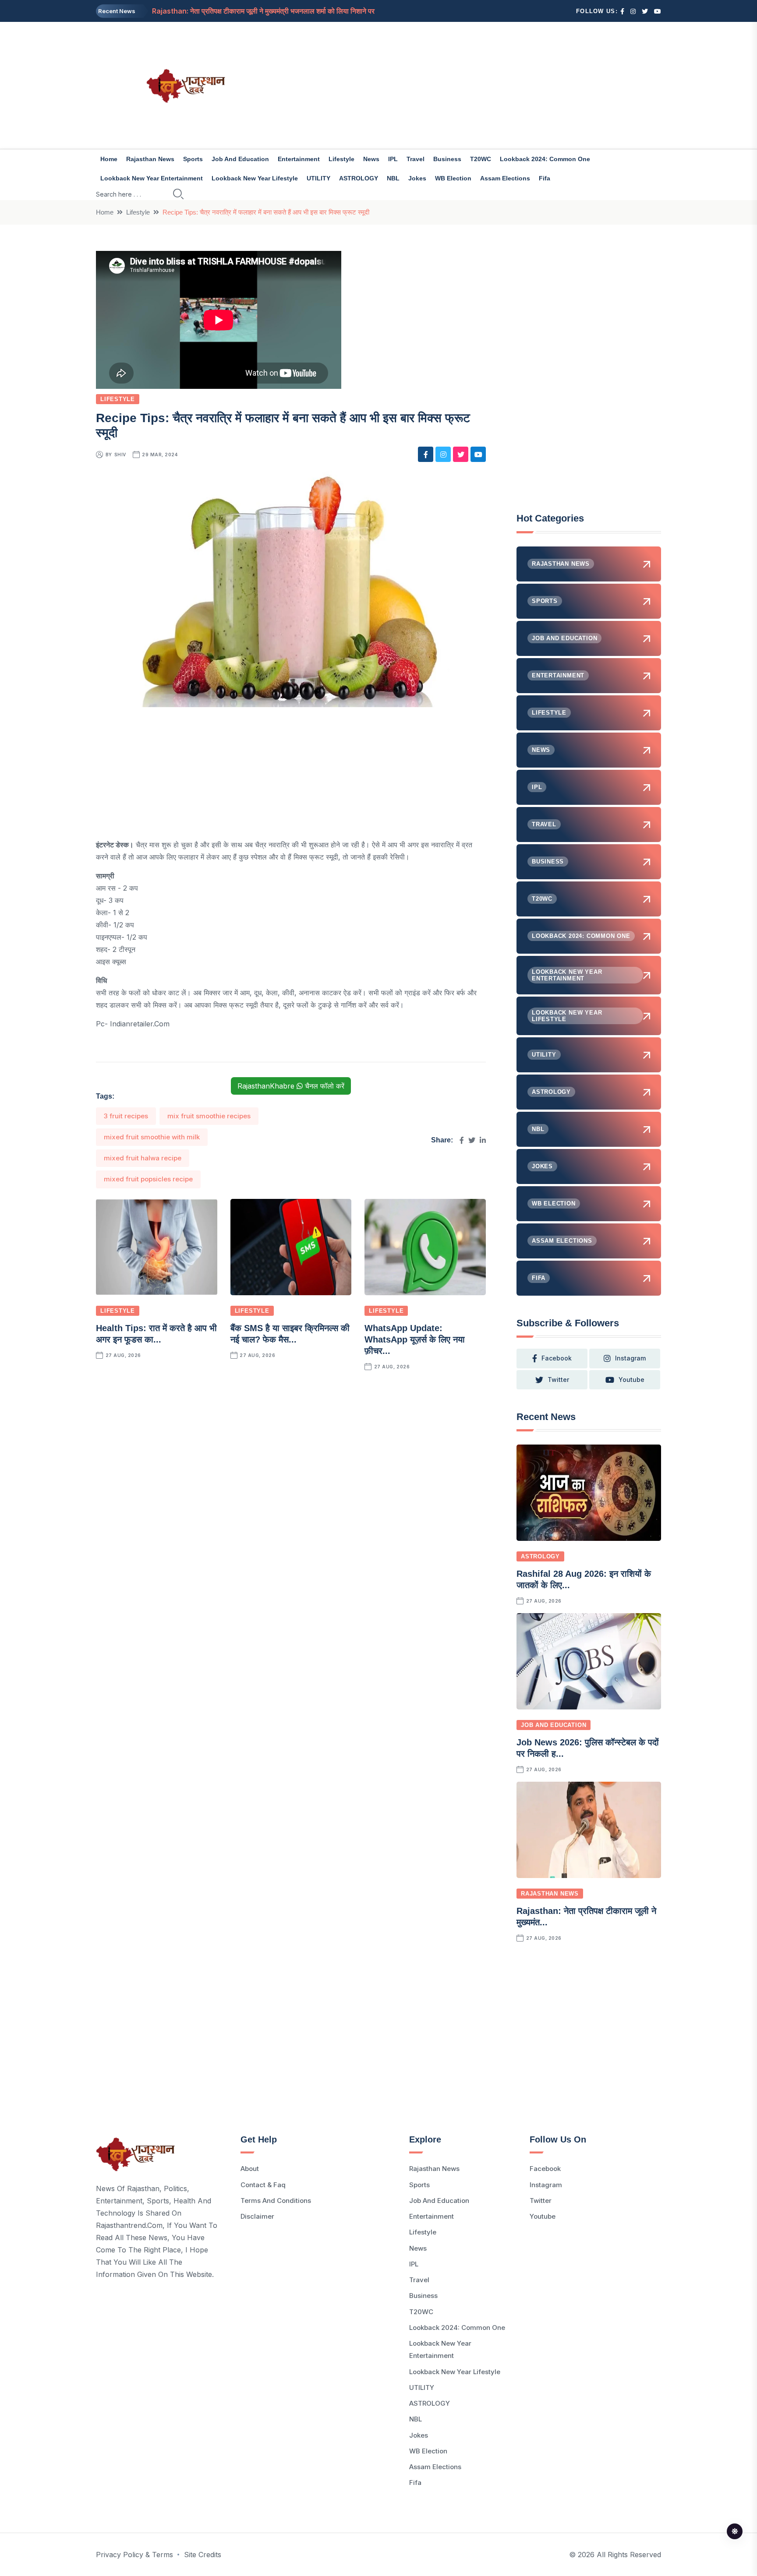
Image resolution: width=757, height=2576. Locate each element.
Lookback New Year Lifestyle (255, 178)
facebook (557, 1358)
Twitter (541, 2201)
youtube (631, 1380)
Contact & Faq (263, 2185)
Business (447, 159)
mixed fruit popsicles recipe (148, 1179)
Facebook (545, 2169)
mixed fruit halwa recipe (143, 1158)
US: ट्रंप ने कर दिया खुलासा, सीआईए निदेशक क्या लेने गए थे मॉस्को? (239, 11)
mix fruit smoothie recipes (209, 1116)
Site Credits (203, 2555)
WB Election (453, 178)
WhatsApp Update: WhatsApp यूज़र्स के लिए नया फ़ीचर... (415, 1339)
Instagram (546, 2185)
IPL (393, 159)
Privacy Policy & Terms (134, 2555)
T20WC (481, 159)
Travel (416, 159)
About (250, 2169)
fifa (545, 178)
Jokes (417, 178)
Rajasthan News (150, 159)
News (371, 159)
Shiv (120, 455)
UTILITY (318, 178)
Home (109, 159)
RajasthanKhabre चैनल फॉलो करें (291, 1086)
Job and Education (240, 159)
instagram (630, 1358)
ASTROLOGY (359, 178)
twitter (558, 1380)
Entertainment (299, 159)
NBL (393, 178)
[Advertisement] (475, 85)
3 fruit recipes (126, 1116)
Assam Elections (505, 178)
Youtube (543, 2216)
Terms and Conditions (276, 2201)
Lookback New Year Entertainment (152, 178)
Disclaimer (257, 2216)
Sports (193, 159)
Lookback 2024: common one (545, 159)
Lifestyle (341, 159)
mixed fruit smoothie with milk (152, 1137)
